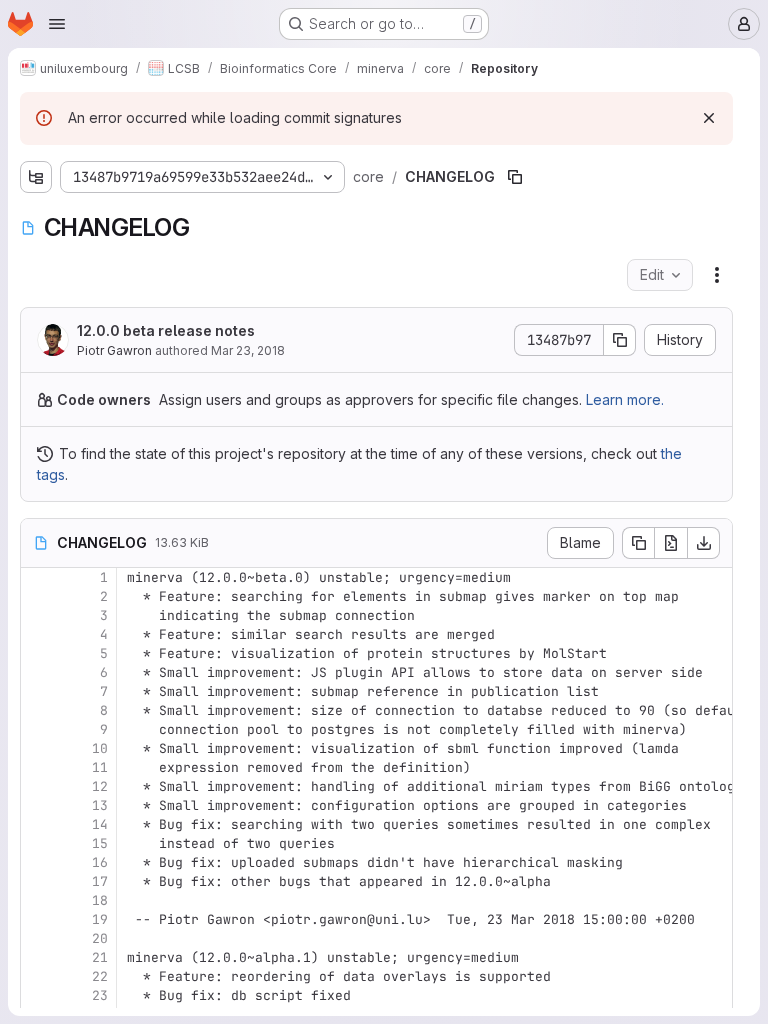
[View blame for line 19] (38, 919)
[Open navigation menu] (57, 24)
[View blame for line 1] (38, 577)
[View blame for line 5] (38, 653)
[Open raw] (671, 543)
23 (100, 995)
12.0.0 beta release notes (166, 330)
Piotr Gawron (114, 350)
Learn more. (625, 399)
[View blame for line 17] (38, 881)
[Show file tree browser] (36, 177)
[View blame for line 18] (38, 900)
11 (100, 767)
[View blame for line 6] (38, 672)
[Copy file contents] (638, 543)
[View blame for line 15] (38, 843)
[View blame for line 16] (38, 862)
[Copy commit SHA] (620, 340)
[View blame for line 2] (38, 596)
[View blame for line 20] (38, 938)
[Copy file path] (515, 177)
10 (100, 748)
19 (100, 919)
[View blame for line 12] (38, 786)
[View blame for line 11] (38, 767)
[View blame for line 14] (38, 824)
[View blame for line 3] (38, 615)
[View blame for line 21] (38, 957)
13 (100, 805)
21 (100, 957)
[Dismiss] (709, 118)
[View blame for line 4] (38, 634)
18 (100, 900)
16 (100, 862)
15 (100, 843)
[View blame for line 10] (38, 748)
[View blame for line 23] (38, 995)
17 (100, 881)
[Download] (704, 543)
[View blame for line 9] (38, 729)
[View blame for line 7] (38, 691)
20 (100, 938)
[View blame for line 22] (38, 976)
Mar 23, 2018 (248, 350)
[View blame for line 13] (38, 805)
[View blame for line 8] (38, 710)
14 (100, 824)
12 (100, 786)
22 (100, 976)
